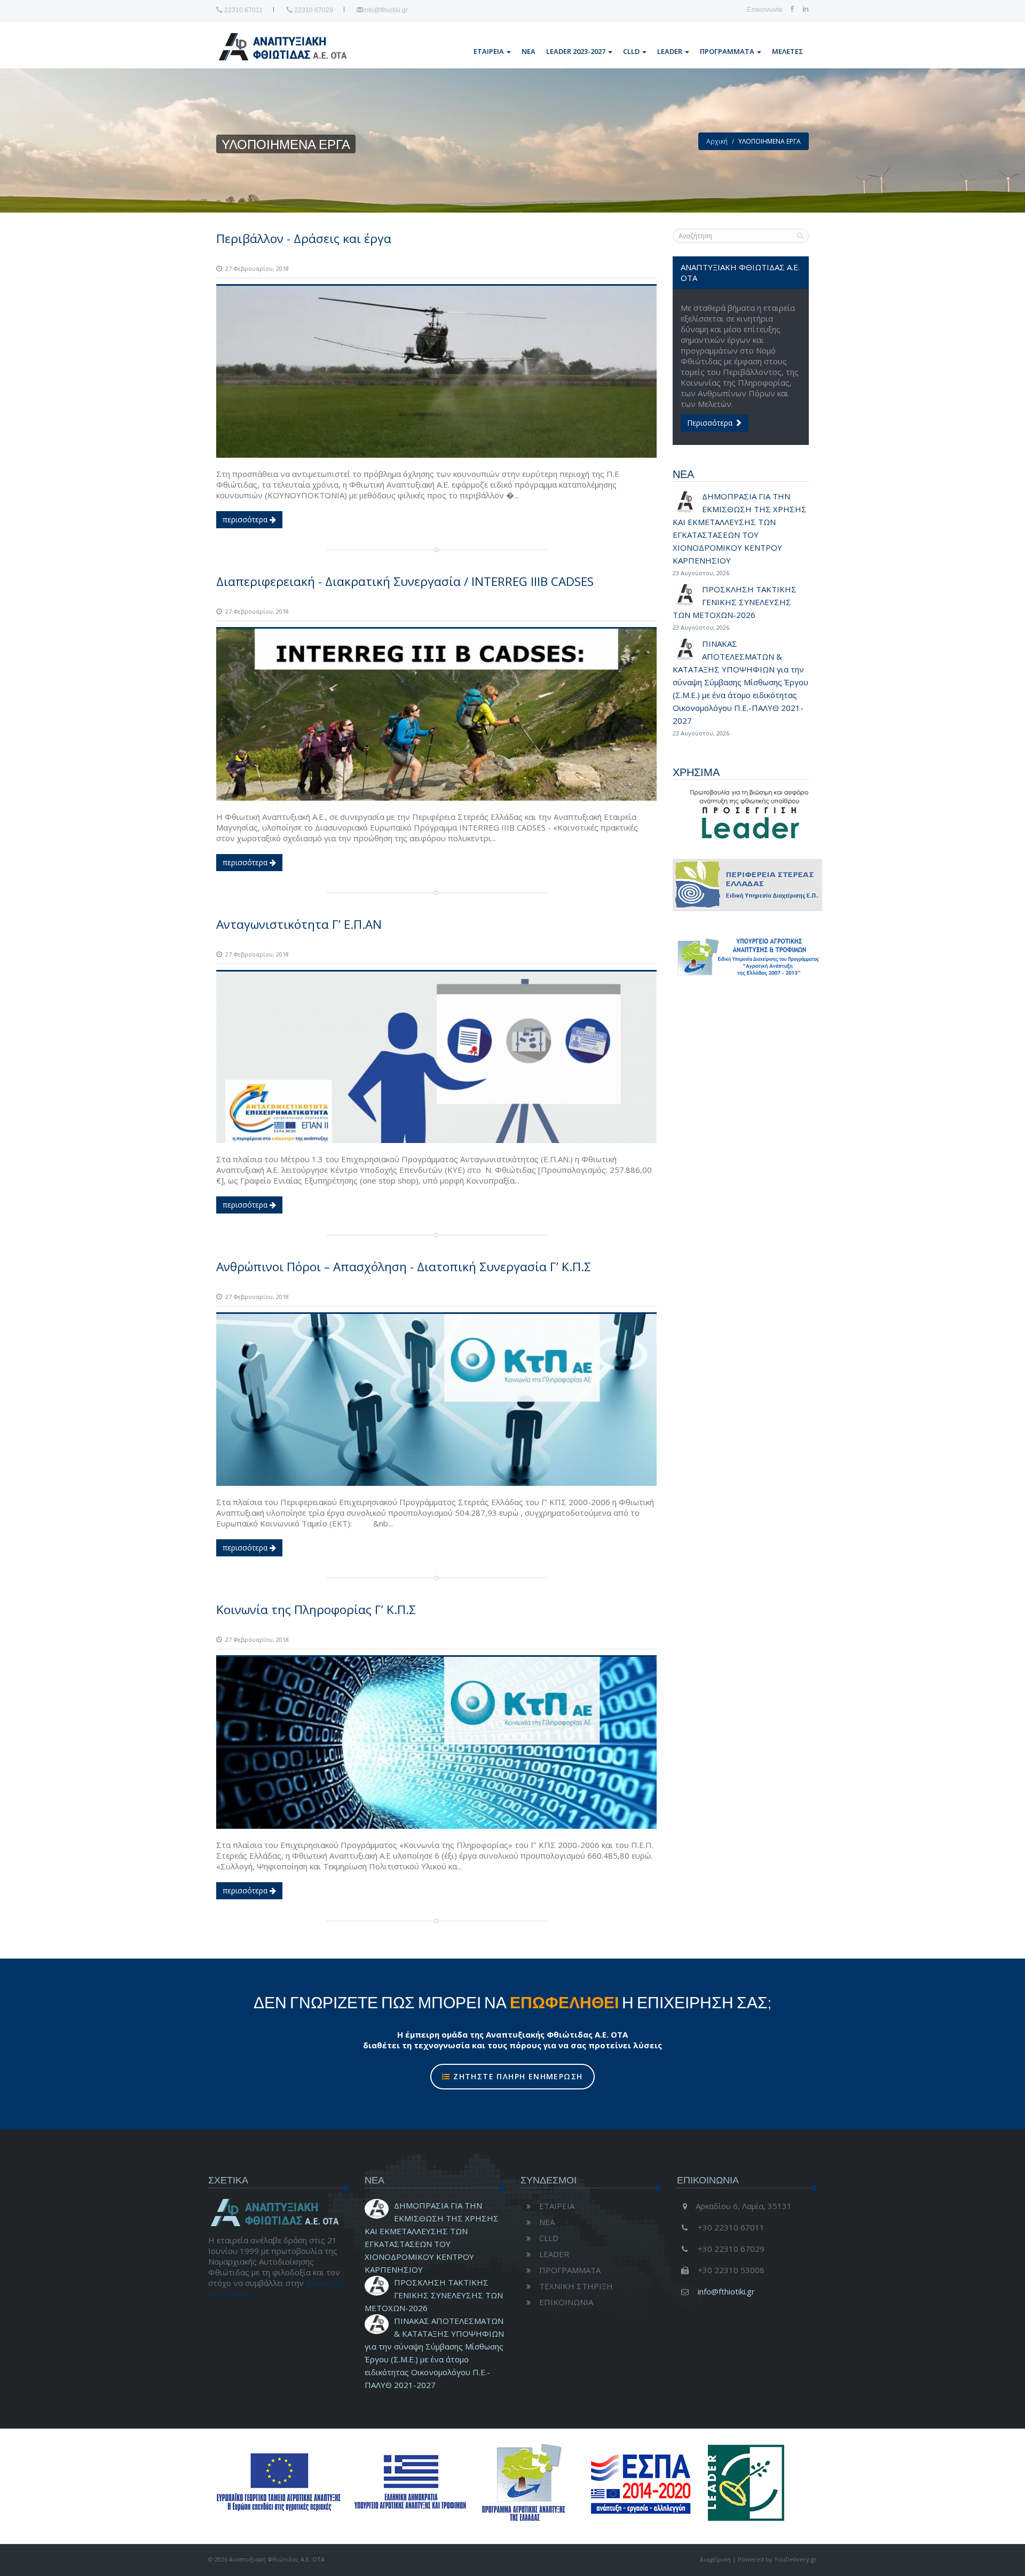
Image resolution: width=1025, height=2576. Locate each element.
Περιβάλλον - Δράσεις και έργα (304, 238)
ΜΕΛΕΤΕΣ (788, 51)
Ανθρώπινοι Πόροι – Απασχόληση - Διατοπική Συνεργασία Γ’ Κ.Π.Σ (404, 1267)
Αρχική (717, 141)
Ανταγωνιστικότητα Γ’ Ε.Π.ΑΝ (299, 924)
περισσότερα (246, 519)
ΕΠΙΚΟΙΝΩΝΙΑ (566, 2302)
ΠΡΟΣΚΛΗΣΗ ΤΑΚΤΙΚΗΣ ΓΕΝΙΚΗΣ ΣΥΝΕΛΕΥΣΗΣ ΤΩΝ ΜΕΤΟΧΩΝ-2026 (434, 2295)
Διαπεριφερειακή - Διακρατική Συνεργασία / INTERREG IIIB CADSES (405, 581)
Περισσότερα (711, 423)
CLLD (632, 51)
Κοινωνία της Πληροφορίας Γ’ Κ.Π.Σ (316, 1610)
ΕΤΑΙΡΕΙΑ (490, 51)
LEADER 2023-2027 (577, 51)
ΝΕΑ (529, 51)
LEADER (671, 51)
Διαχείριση (715, 2559)
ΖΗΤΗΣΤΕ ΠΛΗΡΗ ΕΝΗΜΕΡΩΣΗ (517, 2076)
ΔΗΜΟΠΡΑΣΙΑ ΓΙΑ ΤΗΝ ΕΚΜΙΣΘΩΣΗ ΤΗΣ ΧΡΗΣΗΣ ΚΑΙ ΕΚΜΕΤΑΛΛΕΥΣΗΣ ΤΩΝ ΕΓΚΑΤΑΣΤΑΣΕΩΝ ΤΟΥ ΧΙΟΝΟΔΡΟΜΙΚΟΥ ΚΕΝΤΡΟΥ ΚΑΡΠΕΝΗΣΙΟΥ (740, 534)
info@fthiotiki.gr (385, 10)
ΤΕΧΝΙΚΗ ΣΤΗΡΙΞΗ (576, 2286)
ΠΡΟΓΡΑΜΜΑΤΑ (728, 51)
